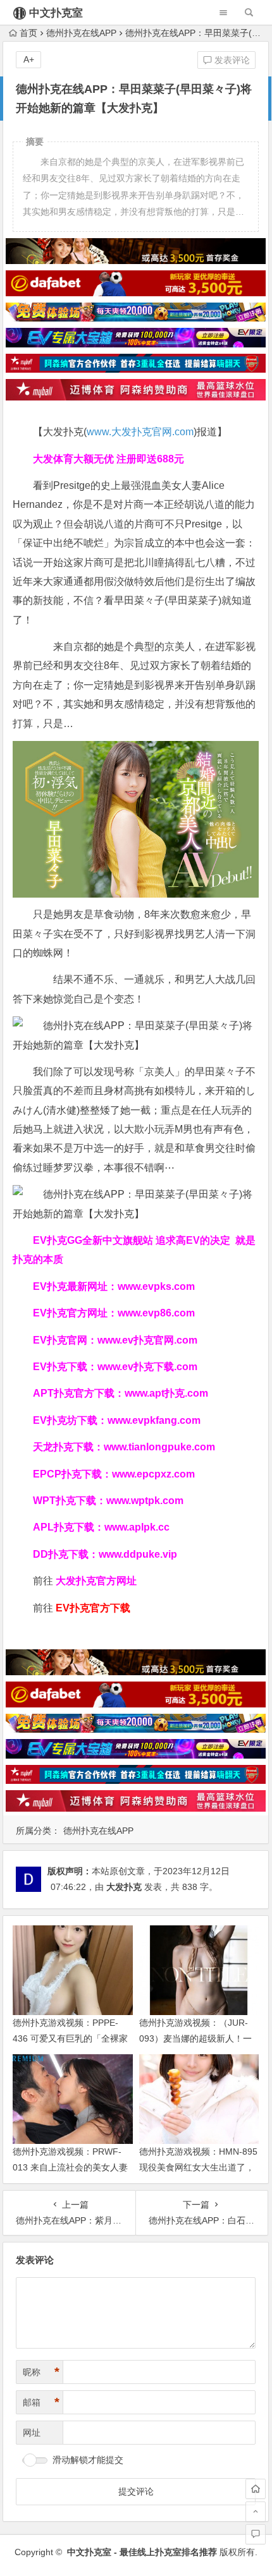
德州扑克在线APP (81, 33)
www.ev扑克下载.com (147, 1367)
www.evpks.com (156, 1286)
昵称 (41, 2372)
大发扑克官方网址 (96, 1581)
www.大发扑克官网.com (140, 432)
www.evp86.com (156, 1313)
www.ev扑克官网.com (147, 1340)
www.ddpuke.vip (138, 1554)
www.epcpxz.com (153, 1474)
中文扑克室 (56, 13)
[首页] (256, 2489)
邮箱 (41, 2402)
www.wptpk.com (145, 1501)
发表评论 (231, 60)
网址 (32, 2433)
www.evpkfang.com (154, 1420)
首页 (28, 33)
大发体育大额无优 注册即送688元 (108, 459)
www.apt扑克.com (168, 1393)
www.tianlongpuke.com (159, 1447)
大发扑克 (124, 1887)
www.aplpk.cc (137, 1527)
